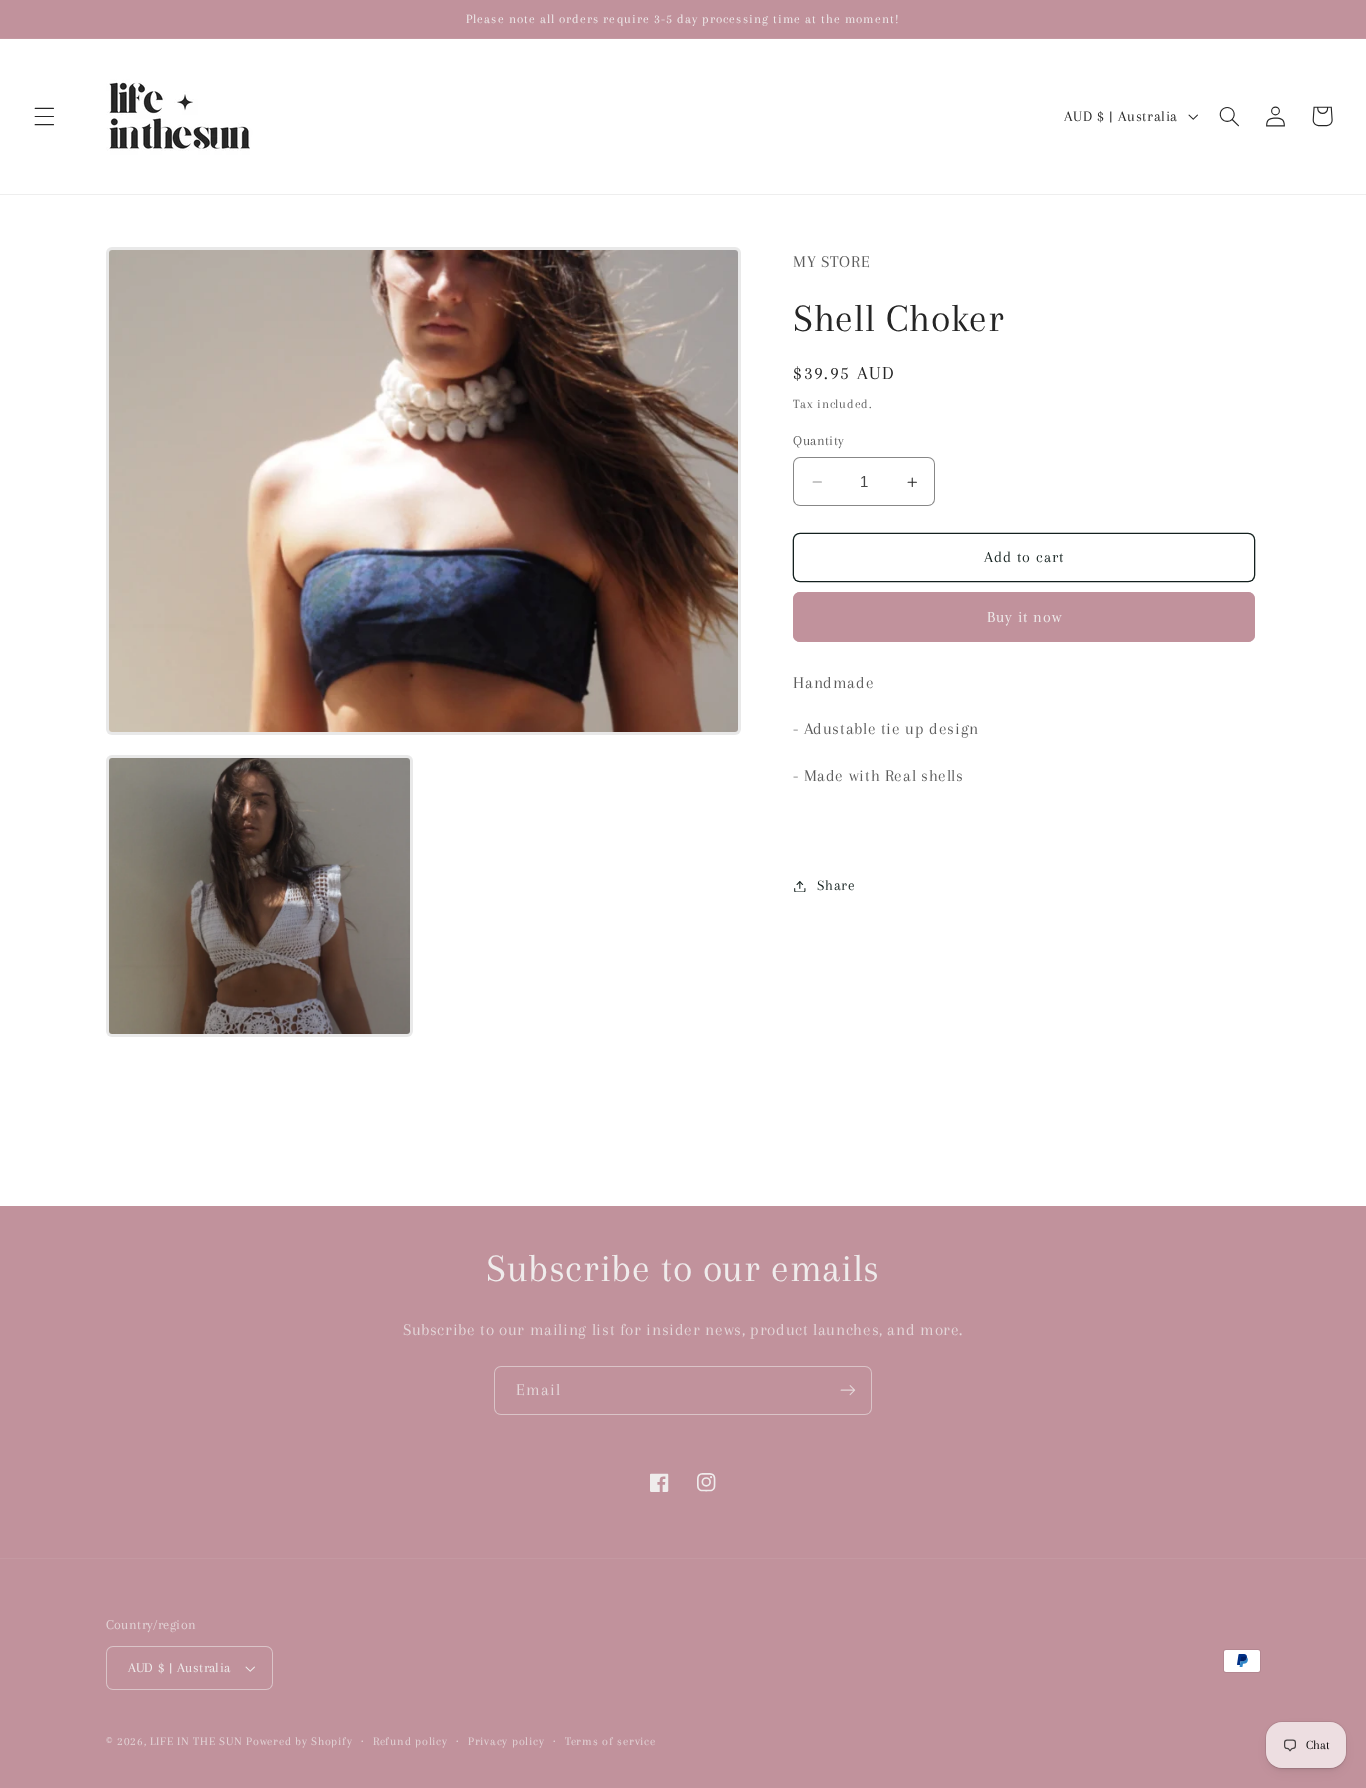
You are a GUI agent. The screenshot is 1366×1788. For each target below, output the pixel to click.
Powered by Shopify (299, 1741)
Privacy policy (506, 1741)
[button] (44, 116)
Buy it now (1025, 617)
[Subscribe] (848, 1390)
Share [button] (836, 885)
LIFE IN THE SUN (198, 1741)
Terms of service (610, 1741)
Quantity (818, 440)
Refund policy (410, 1741)
